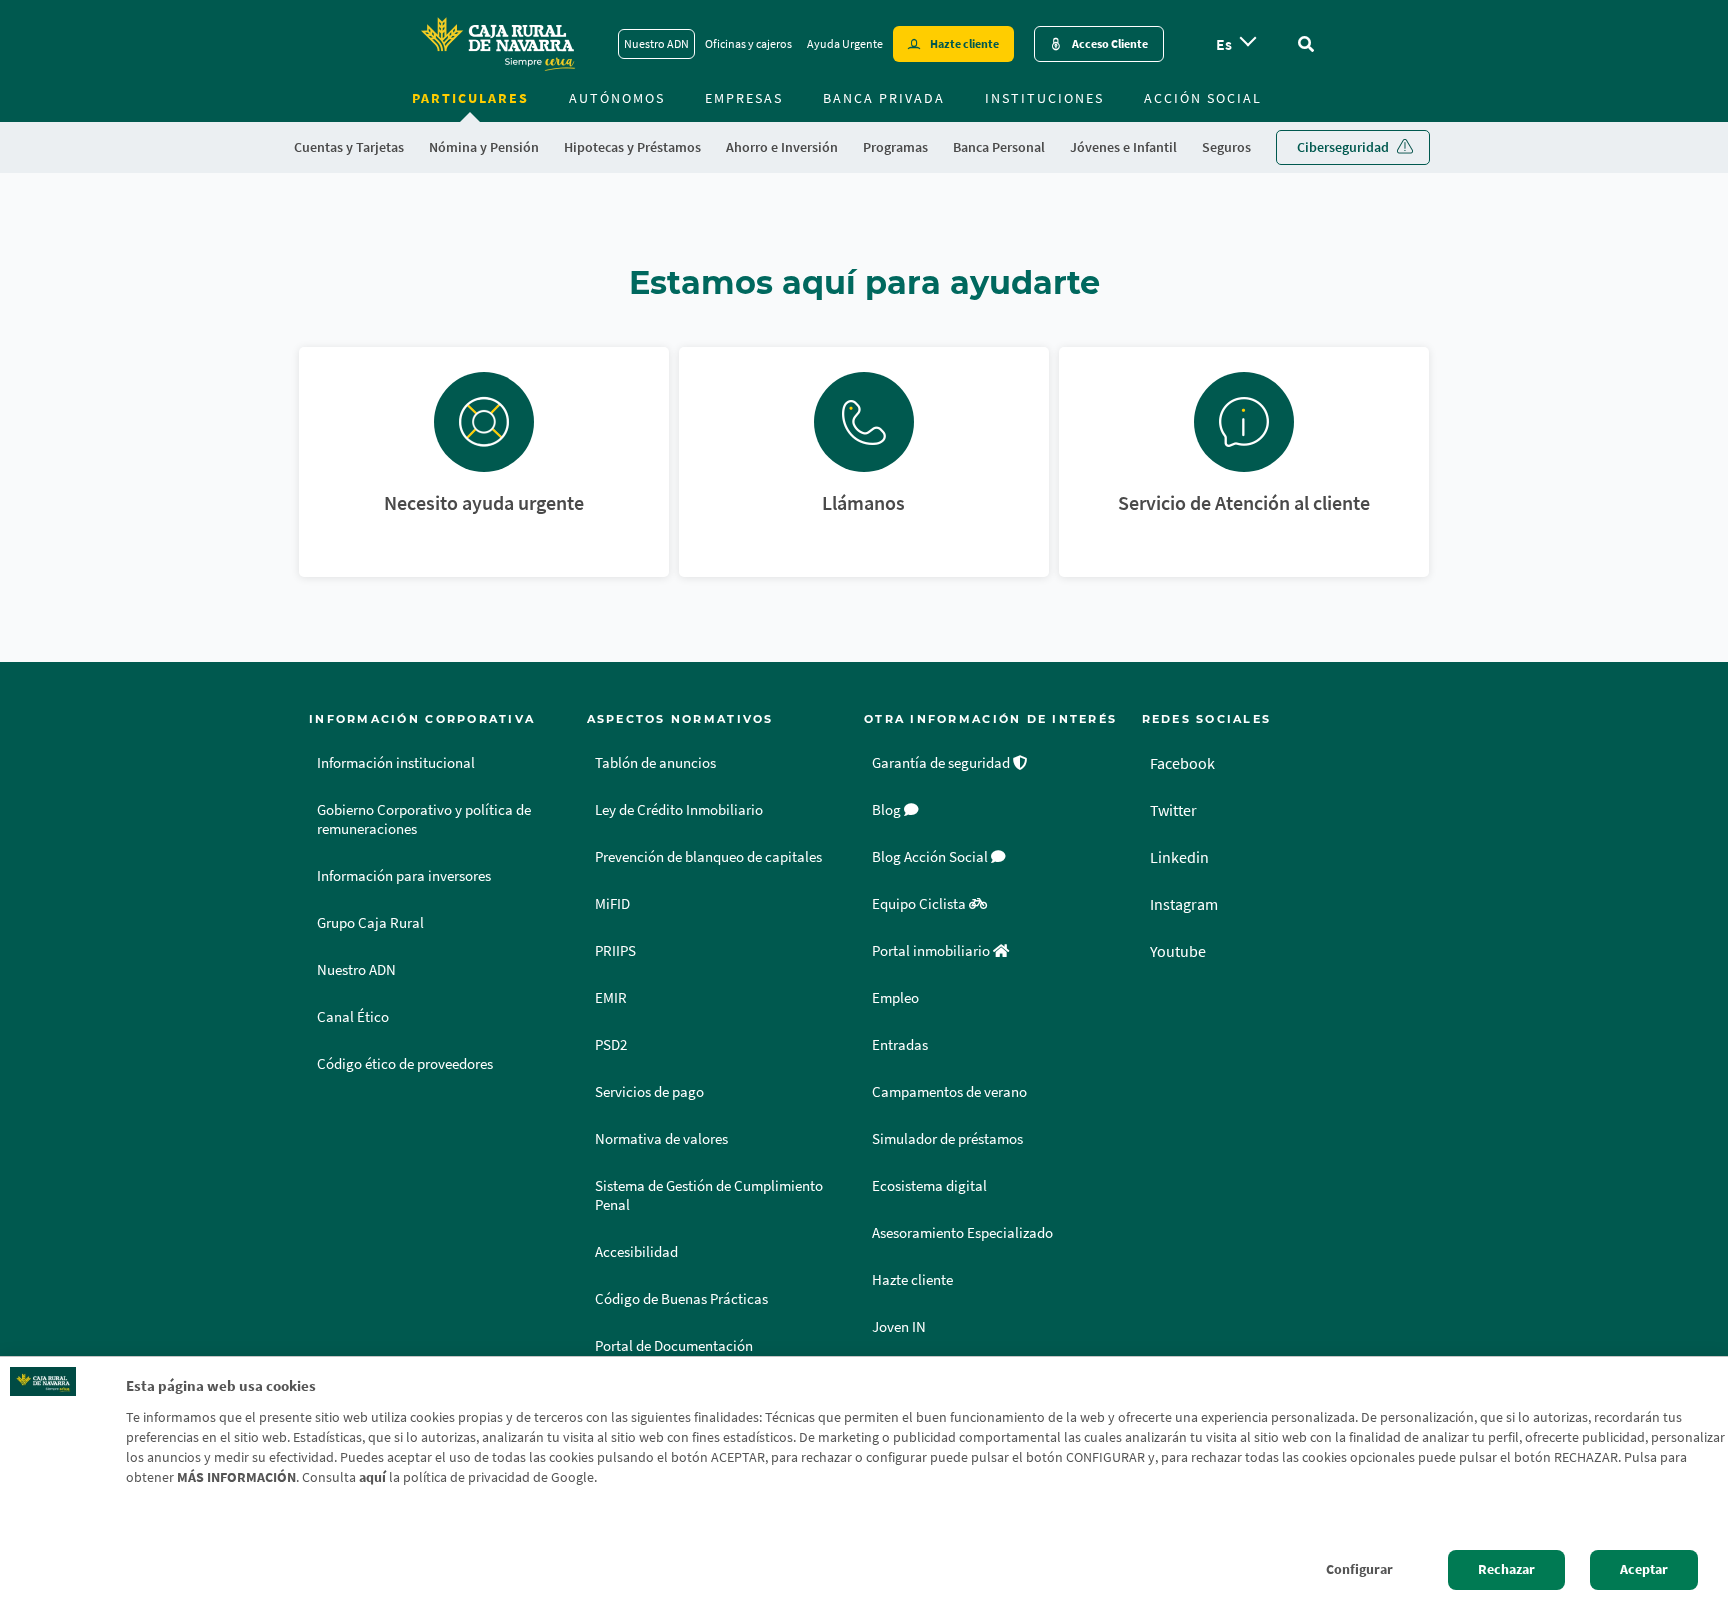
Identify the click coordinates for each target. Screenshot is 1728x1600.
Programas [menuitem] (895, 147)
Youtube (1178, 951)
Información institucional (396, 763)
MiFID (612, 904)
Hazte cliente (964, 43)
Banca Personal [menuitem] (999, 147)
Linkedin (1179, 857)
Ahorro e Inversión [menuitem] (782, 147)
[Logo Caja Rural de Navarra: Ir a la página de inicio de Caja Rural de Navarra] (497, 44)
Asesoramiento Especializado (962, 1233)
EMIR (611, 998)
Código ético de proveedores (405, 1064)
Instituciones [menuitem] (1044, 98)
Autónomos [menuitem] (617, 98)
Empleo (895, 998)
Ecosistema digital (929, 1186)
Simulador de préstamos (947, 1139)
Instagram (1184, 904)
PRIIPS (615, 951)
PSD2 (611, 1045)
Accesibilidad (636, 1252)
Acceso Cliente (1110, 43)
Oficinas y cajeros (748, 43)
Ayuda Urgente (845, 43)
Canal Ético (353, 1017)
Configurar (1359, 1569)
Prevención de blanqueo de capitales (708, 857)
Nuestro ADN (656, 43)
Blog (888, 810)
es (1224, 44)
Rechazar (1506, 1569)
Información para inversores (404, 876)
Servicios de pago (649, 1092)
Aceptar (1644, 1569)
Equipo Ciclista (920, 904)
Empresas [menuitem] (744, 98)
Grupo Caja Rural (370, 923)
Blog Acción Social (931, 857)
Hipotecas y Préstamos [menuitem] (632, 147)
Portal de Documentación (674, 1346)
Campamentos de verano (949, 1092)
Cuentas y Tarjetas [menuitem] (349, 147)
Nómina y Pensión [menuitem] (484, 147)
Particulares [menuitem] (470, 98)
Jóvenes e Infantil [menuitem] (1123, 147)
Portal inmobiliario (932, 951)
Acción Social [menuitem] (1203, 98)
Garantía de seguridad (942, 763)
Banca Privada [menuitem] (884, 98)
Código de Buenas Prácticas (681, 1299)
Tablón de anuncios (655, 763)
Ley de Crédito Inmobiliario (679, 810)
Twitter (1173, 810)
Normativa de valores (661, 1139)
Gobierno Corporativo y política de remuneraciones (424, 819)
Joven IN (899, 1327)
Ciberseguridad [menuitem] (1343, 147)
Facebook (1182, 763)
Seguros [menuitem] (1226, 147)
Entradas (900, 1045)
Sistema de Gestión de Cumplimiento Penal (709, 1195)
